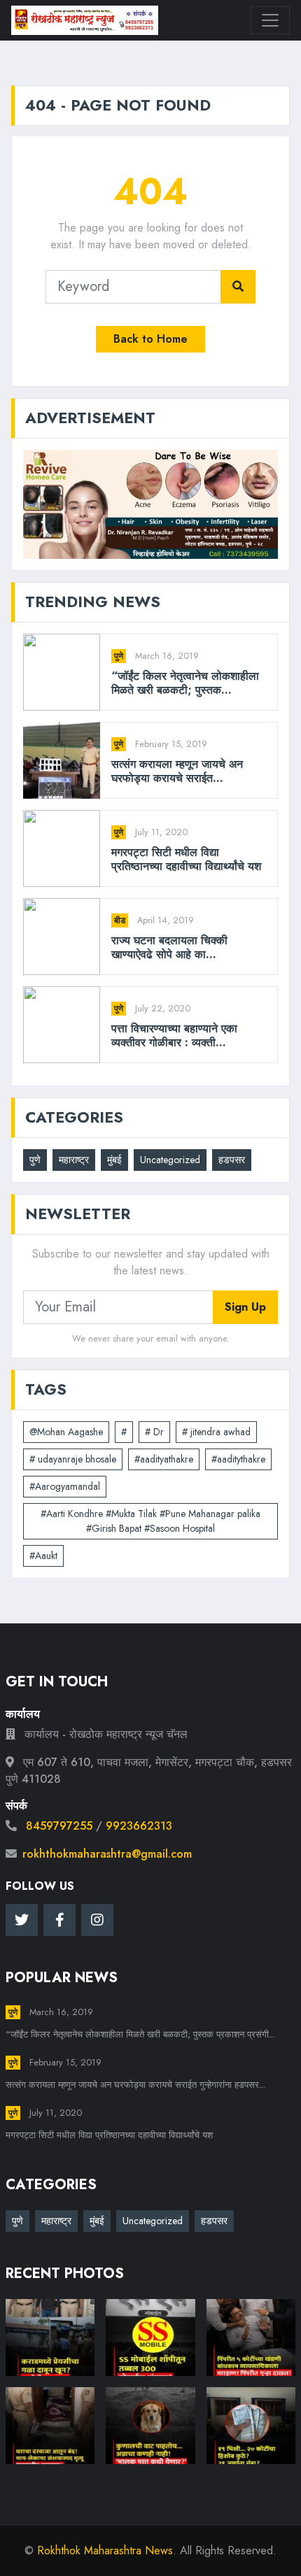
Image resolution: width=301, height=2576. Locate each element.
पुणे (119, 656)
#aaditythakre (238, 1459)
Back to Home (150, 339)
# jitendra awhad (216, 1432)
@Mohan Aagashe (66, 1432)
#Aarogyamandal (65, 1486)
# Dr (154, 1432)
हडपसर (232, 1160)
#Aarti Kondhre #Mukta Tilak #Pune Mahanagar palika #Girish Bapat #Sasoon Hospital (150, 1521)
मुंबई (114, 1160)
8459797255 (59, 1826)
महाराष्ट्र (74, 1160)
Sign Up (245, 1307)
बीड (120, 920)
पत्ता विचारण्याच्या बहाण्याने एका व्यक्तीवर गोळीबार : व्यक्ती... (174, 1035)
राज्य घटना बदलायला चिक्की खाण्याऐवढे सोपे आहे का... (169, 947)
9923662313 (139, 1826)
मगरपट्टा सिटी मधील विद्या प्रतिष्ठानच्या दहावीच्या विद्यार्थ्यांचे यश (186, 859)
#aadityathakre (164, 1459)
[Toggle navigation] (270, 20)
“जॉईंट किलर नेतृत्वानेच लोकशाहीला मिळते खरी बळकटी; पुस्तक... (185, 683)
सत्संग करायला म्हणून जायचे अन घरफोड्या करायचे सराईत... (177, 771)
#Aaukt (43, 1556)
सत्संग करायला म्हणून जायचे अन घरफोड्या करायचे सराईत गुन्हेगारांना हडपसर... (135, 2085)
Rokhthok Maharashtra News (105, 2550)
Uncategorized (170, 1160)
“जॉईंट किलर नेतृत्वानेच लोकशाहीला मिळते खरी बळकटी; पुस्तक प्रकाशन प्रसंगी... (140, 2034)
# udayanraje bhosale (73, 1459)
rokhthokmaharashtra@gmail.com (107, 1854)
